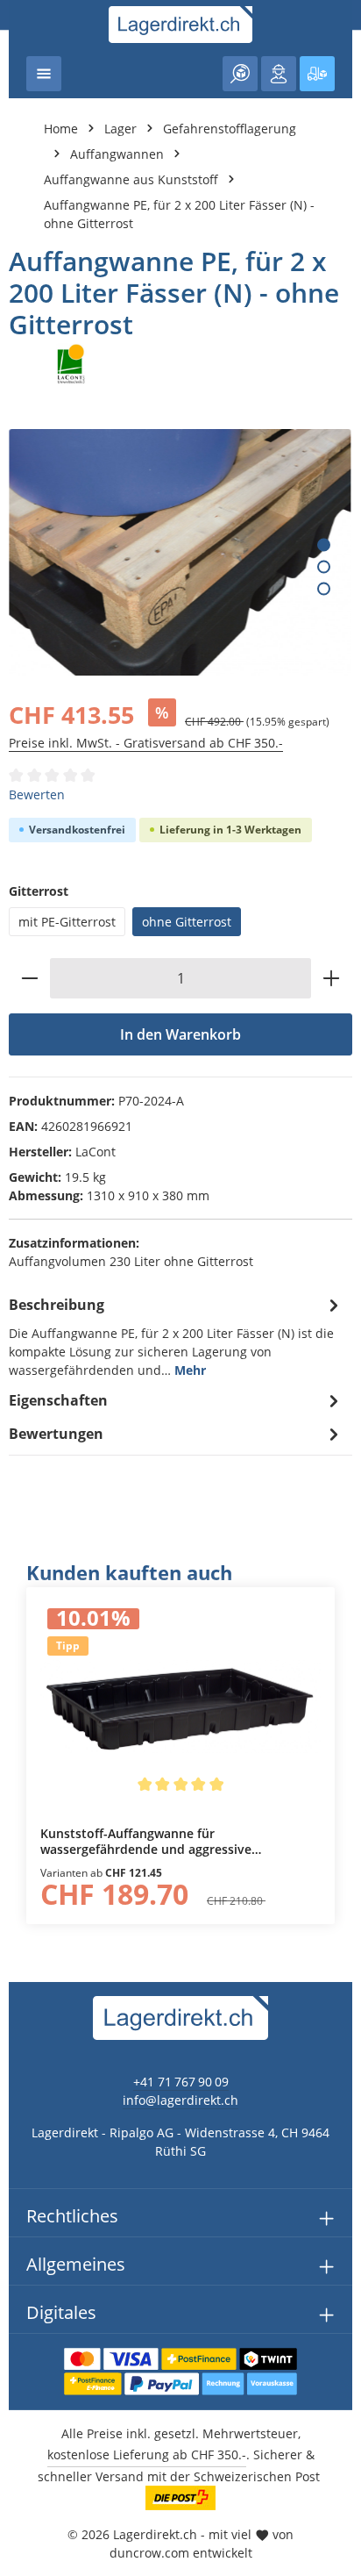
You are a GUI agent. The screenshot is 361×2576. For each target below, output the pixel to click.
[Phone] (22, 1631)
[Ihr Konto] (279, 74)
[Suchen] (240, 74)
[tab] (176, 1336)
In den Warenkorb (180, 1034)
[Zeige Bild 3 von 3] (324, 588)
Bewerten (37, 794)
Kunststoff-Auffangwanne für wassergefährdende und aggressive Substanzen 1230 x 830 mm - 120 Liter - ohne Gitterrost (175, 1841)
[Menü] (44, 74)
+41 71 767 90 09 (181, 2082)
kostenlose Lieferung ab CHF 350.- (147, 2454)
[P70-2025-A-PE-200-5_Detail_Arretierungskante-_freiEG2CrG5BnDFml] (180, 552)
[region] (180, 1742)
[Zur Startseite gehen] (181, 25)
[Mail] (22, 1667)
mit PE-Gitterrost (67, 922)
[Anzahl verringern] (29, 978)
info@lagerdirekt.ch (180, 2100)
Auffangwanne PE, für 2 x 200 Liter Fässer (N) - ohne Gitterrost (179, 214)
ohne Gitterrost (187, 922)
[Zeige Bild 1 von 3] (324, 544)
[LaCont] (180, 364)
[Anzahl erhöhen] (332, 978)
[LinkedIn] (22, 1596)
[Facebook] (22, 1561)
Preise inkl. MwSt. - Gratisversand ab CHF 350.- (146, 743)
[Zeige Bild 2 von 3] (324, 566)
